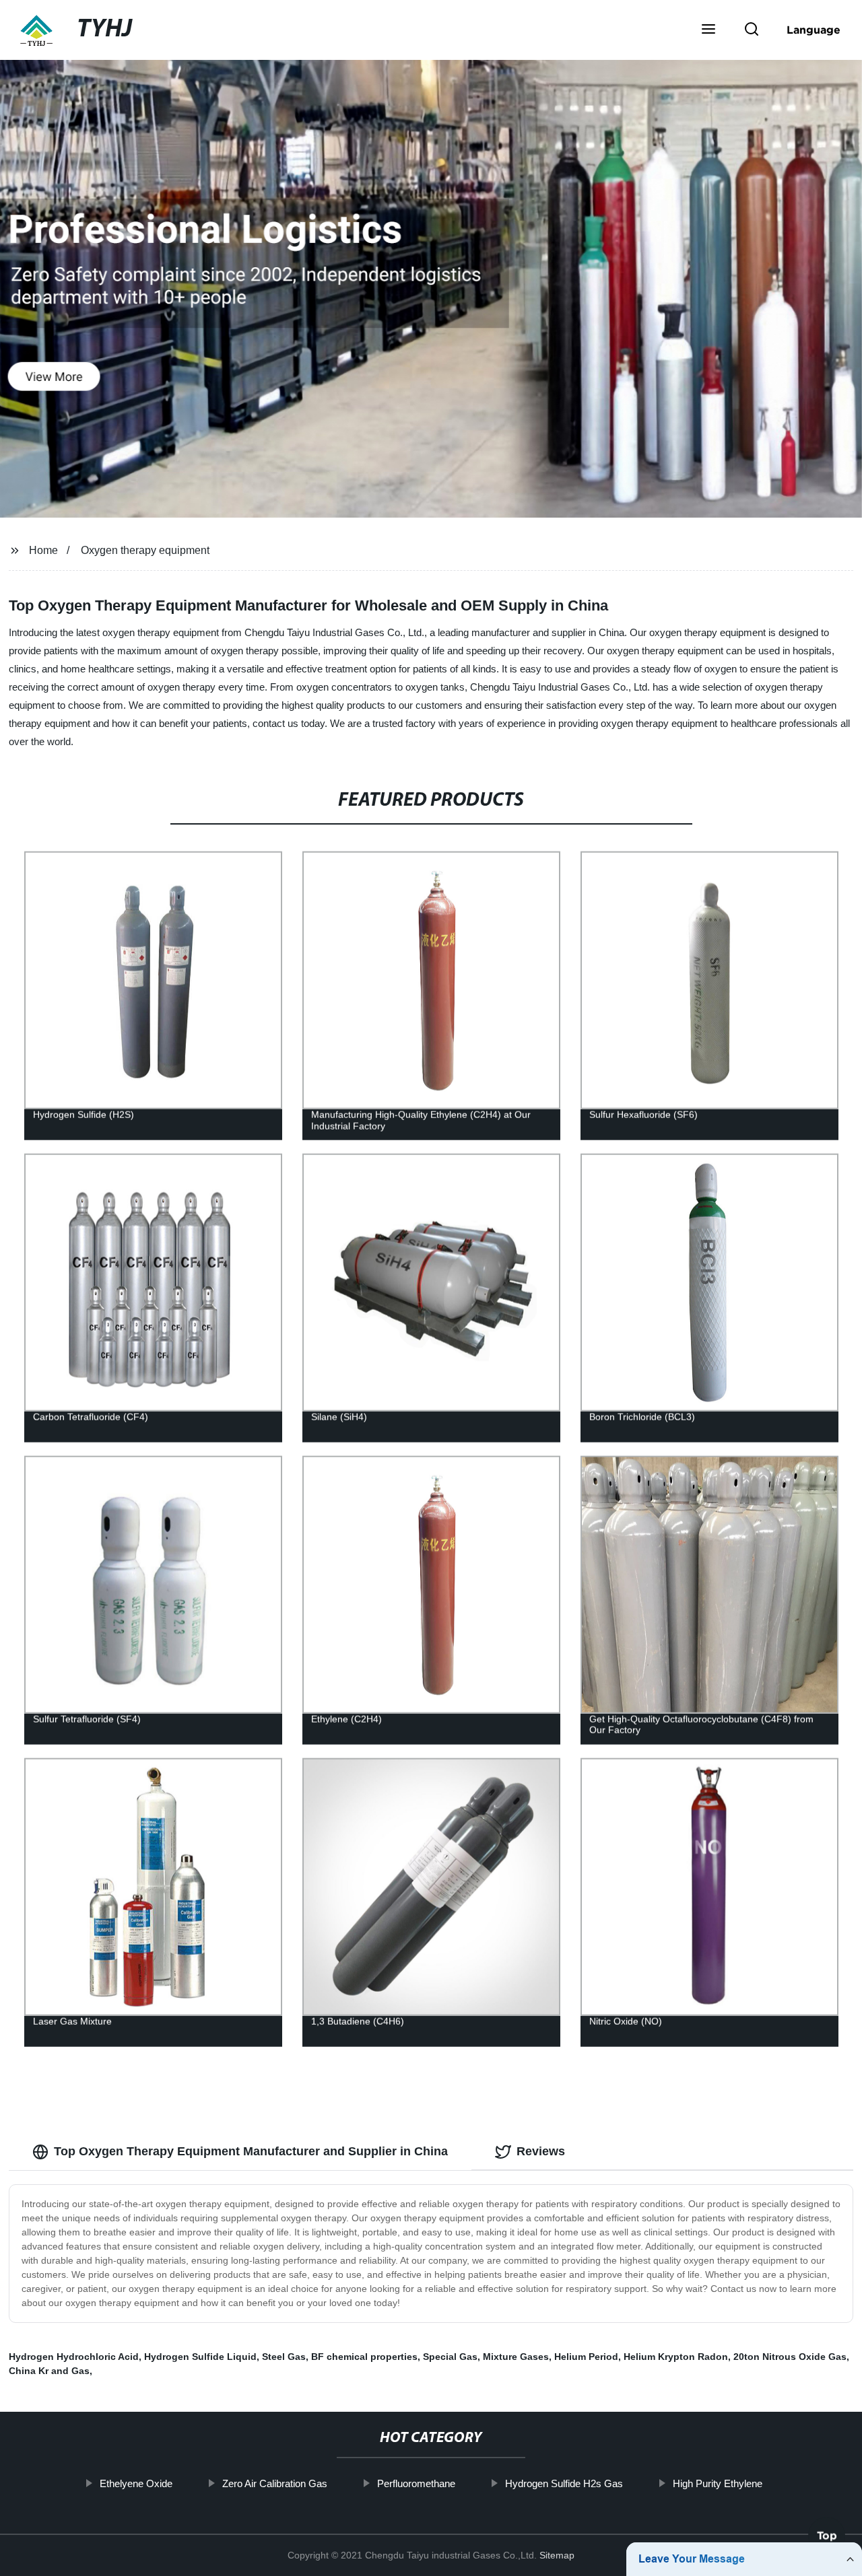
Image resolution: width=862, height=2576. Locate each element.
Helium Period (586, 2357)
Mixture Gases (516, 2357)
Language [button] (814, 30)
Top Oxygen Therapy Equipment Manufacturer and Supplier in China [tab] (251, 2151)
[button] (708, 30)
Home (43, 550)
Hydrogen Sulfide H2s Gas (564, 2483)
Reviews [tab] (541, 2151)
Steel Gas (284, 2357)
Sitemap (557, 2555)
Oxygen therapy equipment (145, 550)
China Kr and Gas (49, 2371)
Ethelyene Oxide (136, 2483)
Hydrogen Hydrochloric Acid (74, 2357)
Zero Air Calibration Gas (275, 2483)
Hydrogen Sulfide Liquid (200, 2357)
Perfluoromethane (416, 2483)
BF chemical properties (364, 2357)
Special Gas (450, 2357)
